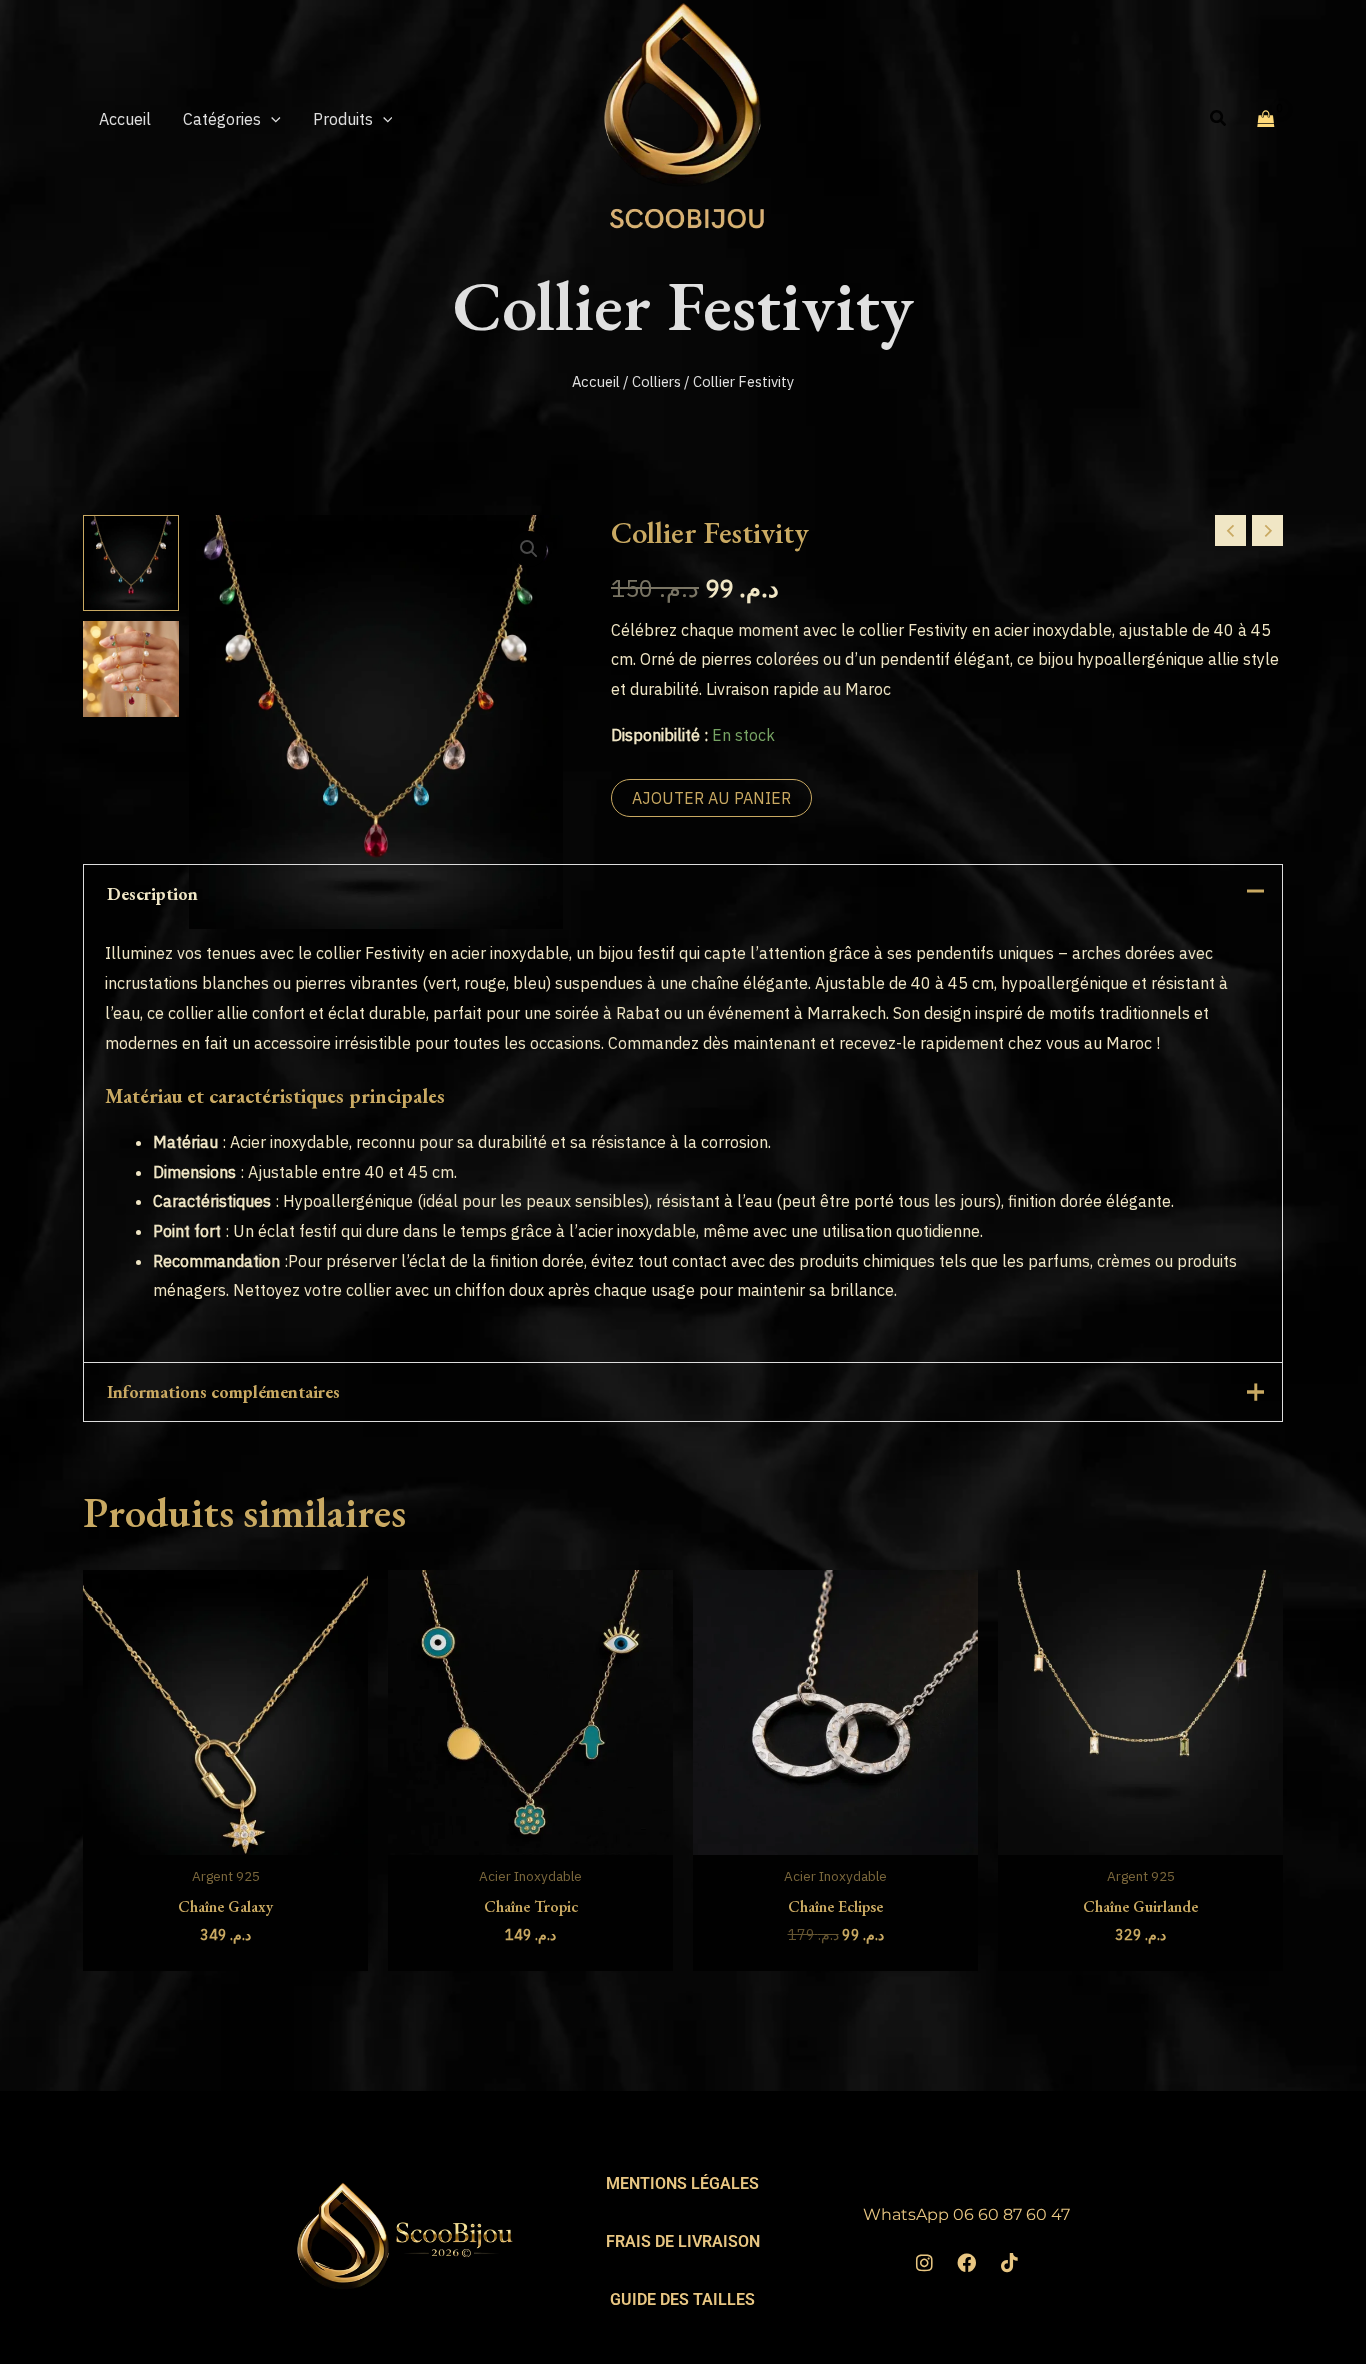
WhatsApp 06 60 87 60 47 (966, 2214)
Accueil (596, 381)
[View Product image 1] (131, 563)
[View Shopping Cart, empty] (1266, 118)
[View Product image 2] (131, 669)
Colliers (656, 381)
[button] (271, 119)
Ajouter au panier (711, 798)
